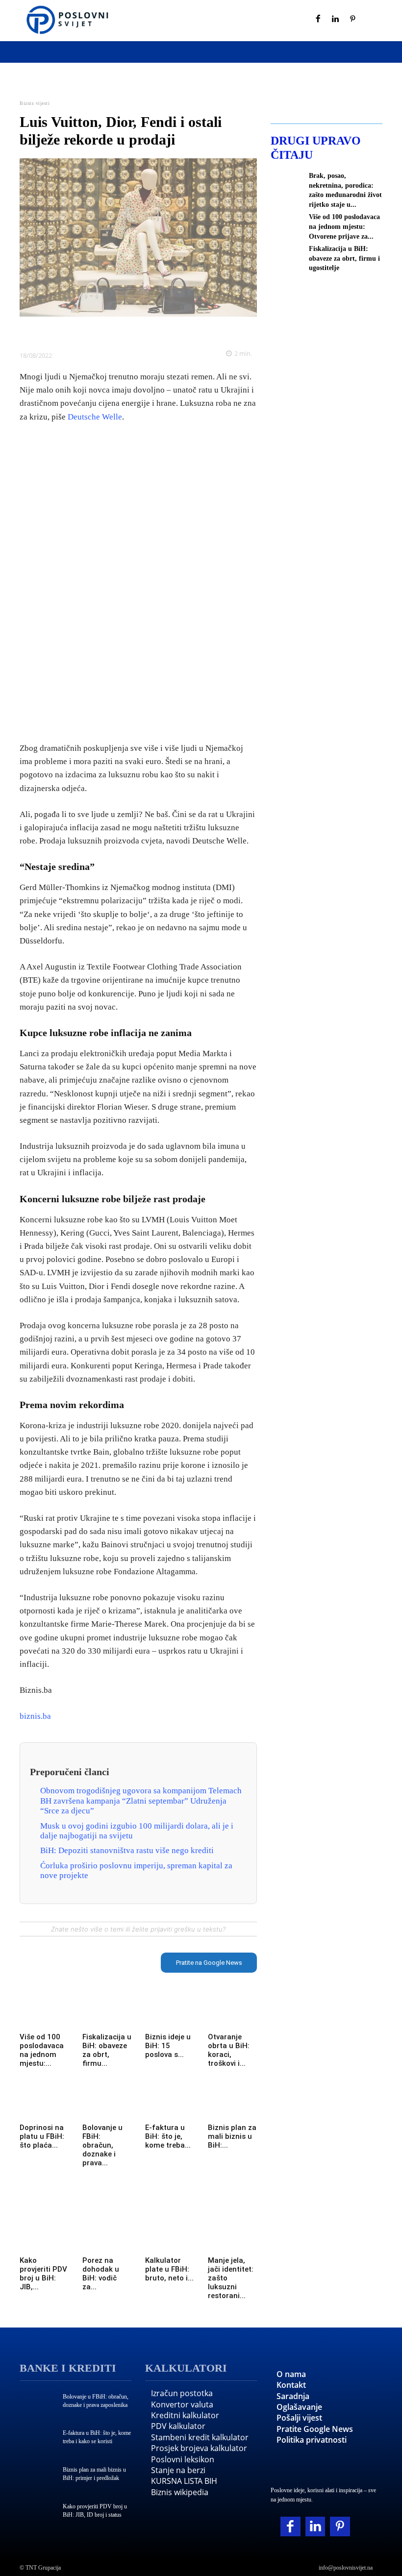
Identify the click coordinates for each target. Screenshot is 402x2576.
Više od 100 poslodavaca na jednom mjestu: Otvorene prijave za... (344, 226)
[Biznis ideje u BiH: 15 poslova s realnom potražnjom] (170, 2016)
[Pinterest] (353, 20)
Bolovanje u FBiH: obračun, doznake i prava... (102, 2145)
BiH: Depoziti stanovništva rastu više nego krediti (127, 1850)
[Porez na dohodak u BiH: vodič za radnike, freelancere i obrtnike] (107, 2239)
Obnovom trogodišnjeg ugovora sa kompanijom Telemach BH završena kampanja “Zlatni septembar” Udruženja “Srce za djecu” (141, 1801)
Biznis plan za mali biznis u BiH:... (232, 2136)
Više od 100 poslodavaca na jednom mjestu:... (42, 2050)
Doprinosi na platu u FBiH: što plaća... (42, 2136)
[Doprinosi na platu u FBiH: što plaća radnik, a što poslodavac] (44, 2106)
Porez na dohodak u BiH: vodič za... (101, 2274)
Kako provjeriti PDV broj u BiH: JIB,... (43, 2274)
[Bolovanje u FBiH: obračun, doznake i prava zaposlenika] (107, 2106)
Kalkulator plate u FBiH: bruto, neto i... (169, 2269)
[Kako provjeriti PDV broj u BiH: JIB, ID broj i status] (44, 2239)
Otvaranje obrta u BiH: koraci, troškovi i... (229, 2050)
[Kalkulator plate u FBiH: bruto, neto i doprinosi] (170, 2239)
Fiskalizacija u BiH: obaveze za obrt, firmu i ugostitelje (344, 258)
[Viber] (160, 331)
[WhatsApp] (138, 331)
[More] (206, 331)
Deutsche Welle (95, 417)
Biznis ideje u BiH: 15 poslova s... (168, 2046)
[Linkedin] (336, 20)
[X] (93, 331)
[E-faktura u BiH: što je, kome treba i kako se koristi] (170, 2106)
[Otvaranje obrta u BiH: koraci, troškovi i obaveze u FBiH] (232, 2016)
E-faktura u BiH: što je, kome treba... (168, 2136)
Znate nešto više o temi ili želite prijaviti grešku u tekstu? (138, 1929)
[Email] (183, 331)
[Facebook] (318, 20)
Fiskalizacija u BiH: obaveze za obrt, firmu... (107, 2050)
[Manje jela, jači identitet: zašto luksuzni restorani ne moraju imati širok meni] (232, 2239)
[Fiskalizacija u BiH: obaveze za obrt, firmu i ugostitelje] (107, 2016)
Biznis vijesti (35, 103)
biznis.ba (35, 1716)
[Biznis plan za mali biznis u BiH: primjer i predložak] (232, 2106)
